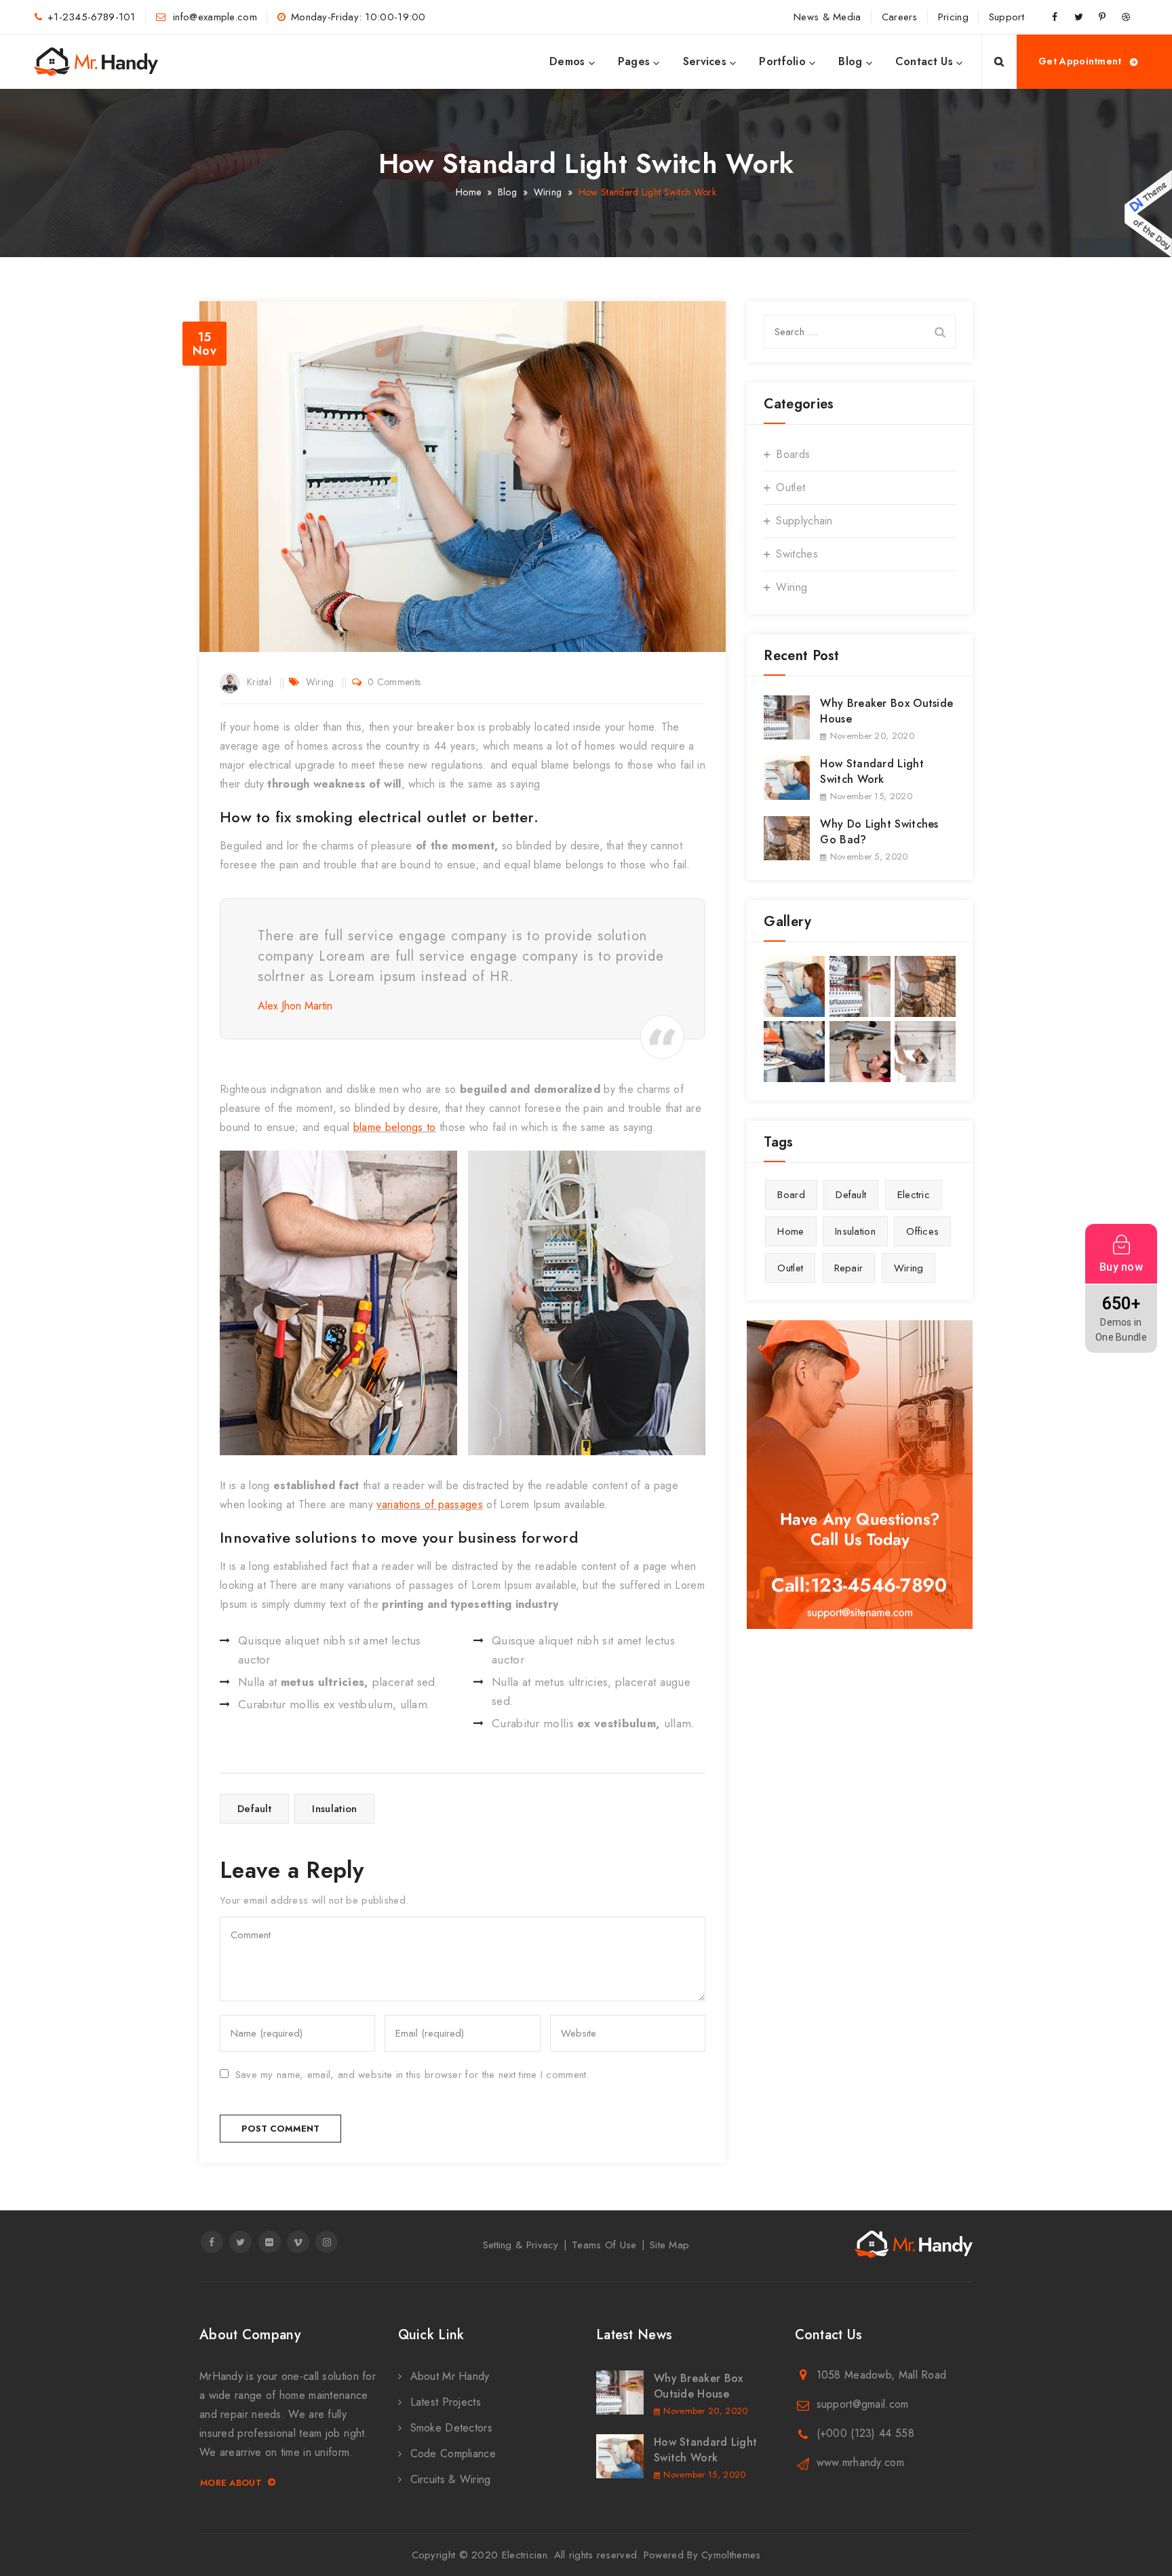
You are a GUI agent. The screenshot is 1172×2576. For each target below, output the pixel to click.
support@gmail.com (863, 2404)
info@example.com (213, 17)
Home (468, 192)
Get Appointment (1080, 61)
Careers (900, 17)
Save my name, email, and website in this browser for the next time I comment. (412, 2075)
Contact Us (924, 61)
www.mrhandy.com (861, 2462)
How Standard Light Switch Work (872, 771)
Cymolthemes (731, 2555)
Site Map (669, 2245)
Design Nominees (1148, 214)
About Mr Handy (450, 2376)
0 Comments (394, 682)
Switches (797, 554)
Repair (849, 1268)
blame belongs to (395, 1127)
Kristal (259, 682)
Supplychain (804, 521)
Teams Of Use (604, 2245)
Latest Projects (446, 2402)
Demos (567, 61)
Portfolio (782, 61)
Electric (914, 1195)
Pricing (953, 17)
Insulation (334, 1809)
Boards (793, 454)
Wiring (320, 682)
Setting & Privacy (521, 2245)
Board (791, 1195)
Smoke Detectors (452, 2428)
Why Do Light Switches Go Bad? (879, 832)
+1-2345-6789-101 (92, 17)
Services (705, 61)
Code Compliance (453, 2454)
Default (254, 1809)
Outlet (790, 487)
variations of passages (430, 1504)
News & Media (827, 17)
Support (1007, 17)
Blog (850, 61)
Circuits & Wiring (451, 2479)
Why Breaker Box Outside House (886, 711)
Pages (634, 61)
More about (231, 2483)
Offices (922, 1231)
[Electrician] (96, 62)
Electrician (525, 2555)
